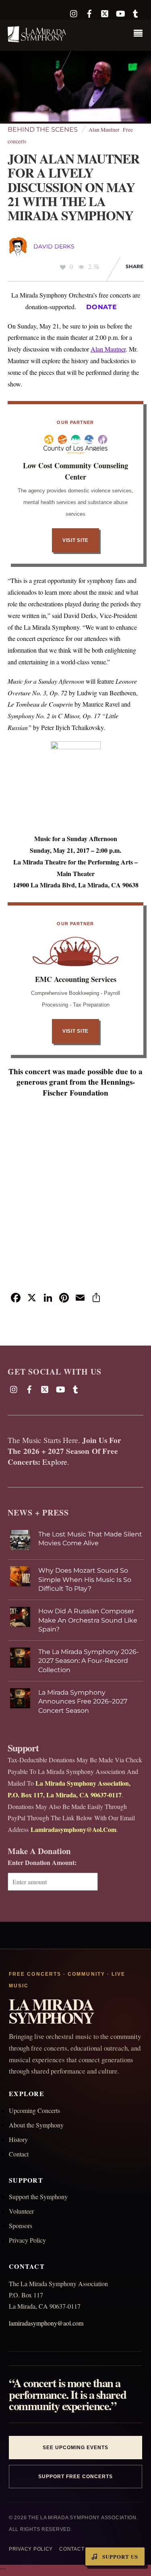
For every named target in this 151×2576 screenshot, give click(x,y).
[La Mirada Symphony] (37, 38)
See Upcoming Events (75, 2448)
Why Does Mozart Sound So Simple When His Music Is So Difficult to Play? (85, 1580)
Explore (55, 1462)
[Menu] (140, 34)
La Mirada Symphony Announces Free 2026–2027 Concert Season (83, 1701)
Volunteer (21, 2211)
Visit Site (75, 540)
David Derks (54, 246)
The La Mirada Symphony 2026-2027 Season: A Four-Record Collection (89, 1661)
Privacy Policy (27, 2240)
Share (134, 266)
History (18, 2139)
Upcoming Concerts (34, 2110)
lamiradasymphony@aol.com (46, 2323)
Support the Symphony (38, 2197)
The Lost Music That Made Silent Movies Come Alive (90, 1539)
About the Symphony (36, 2125)
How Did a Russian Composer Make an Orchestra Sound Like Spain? (88, 1620)
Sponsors (21, 2226)
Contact (19, 2154)
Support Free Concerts (75, 2477)
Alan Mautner (104, 130)
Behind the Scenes (43, 129)
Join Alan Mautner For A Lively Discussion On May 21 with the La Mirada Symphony (74, 187)
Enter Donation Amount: (42, 1862)
